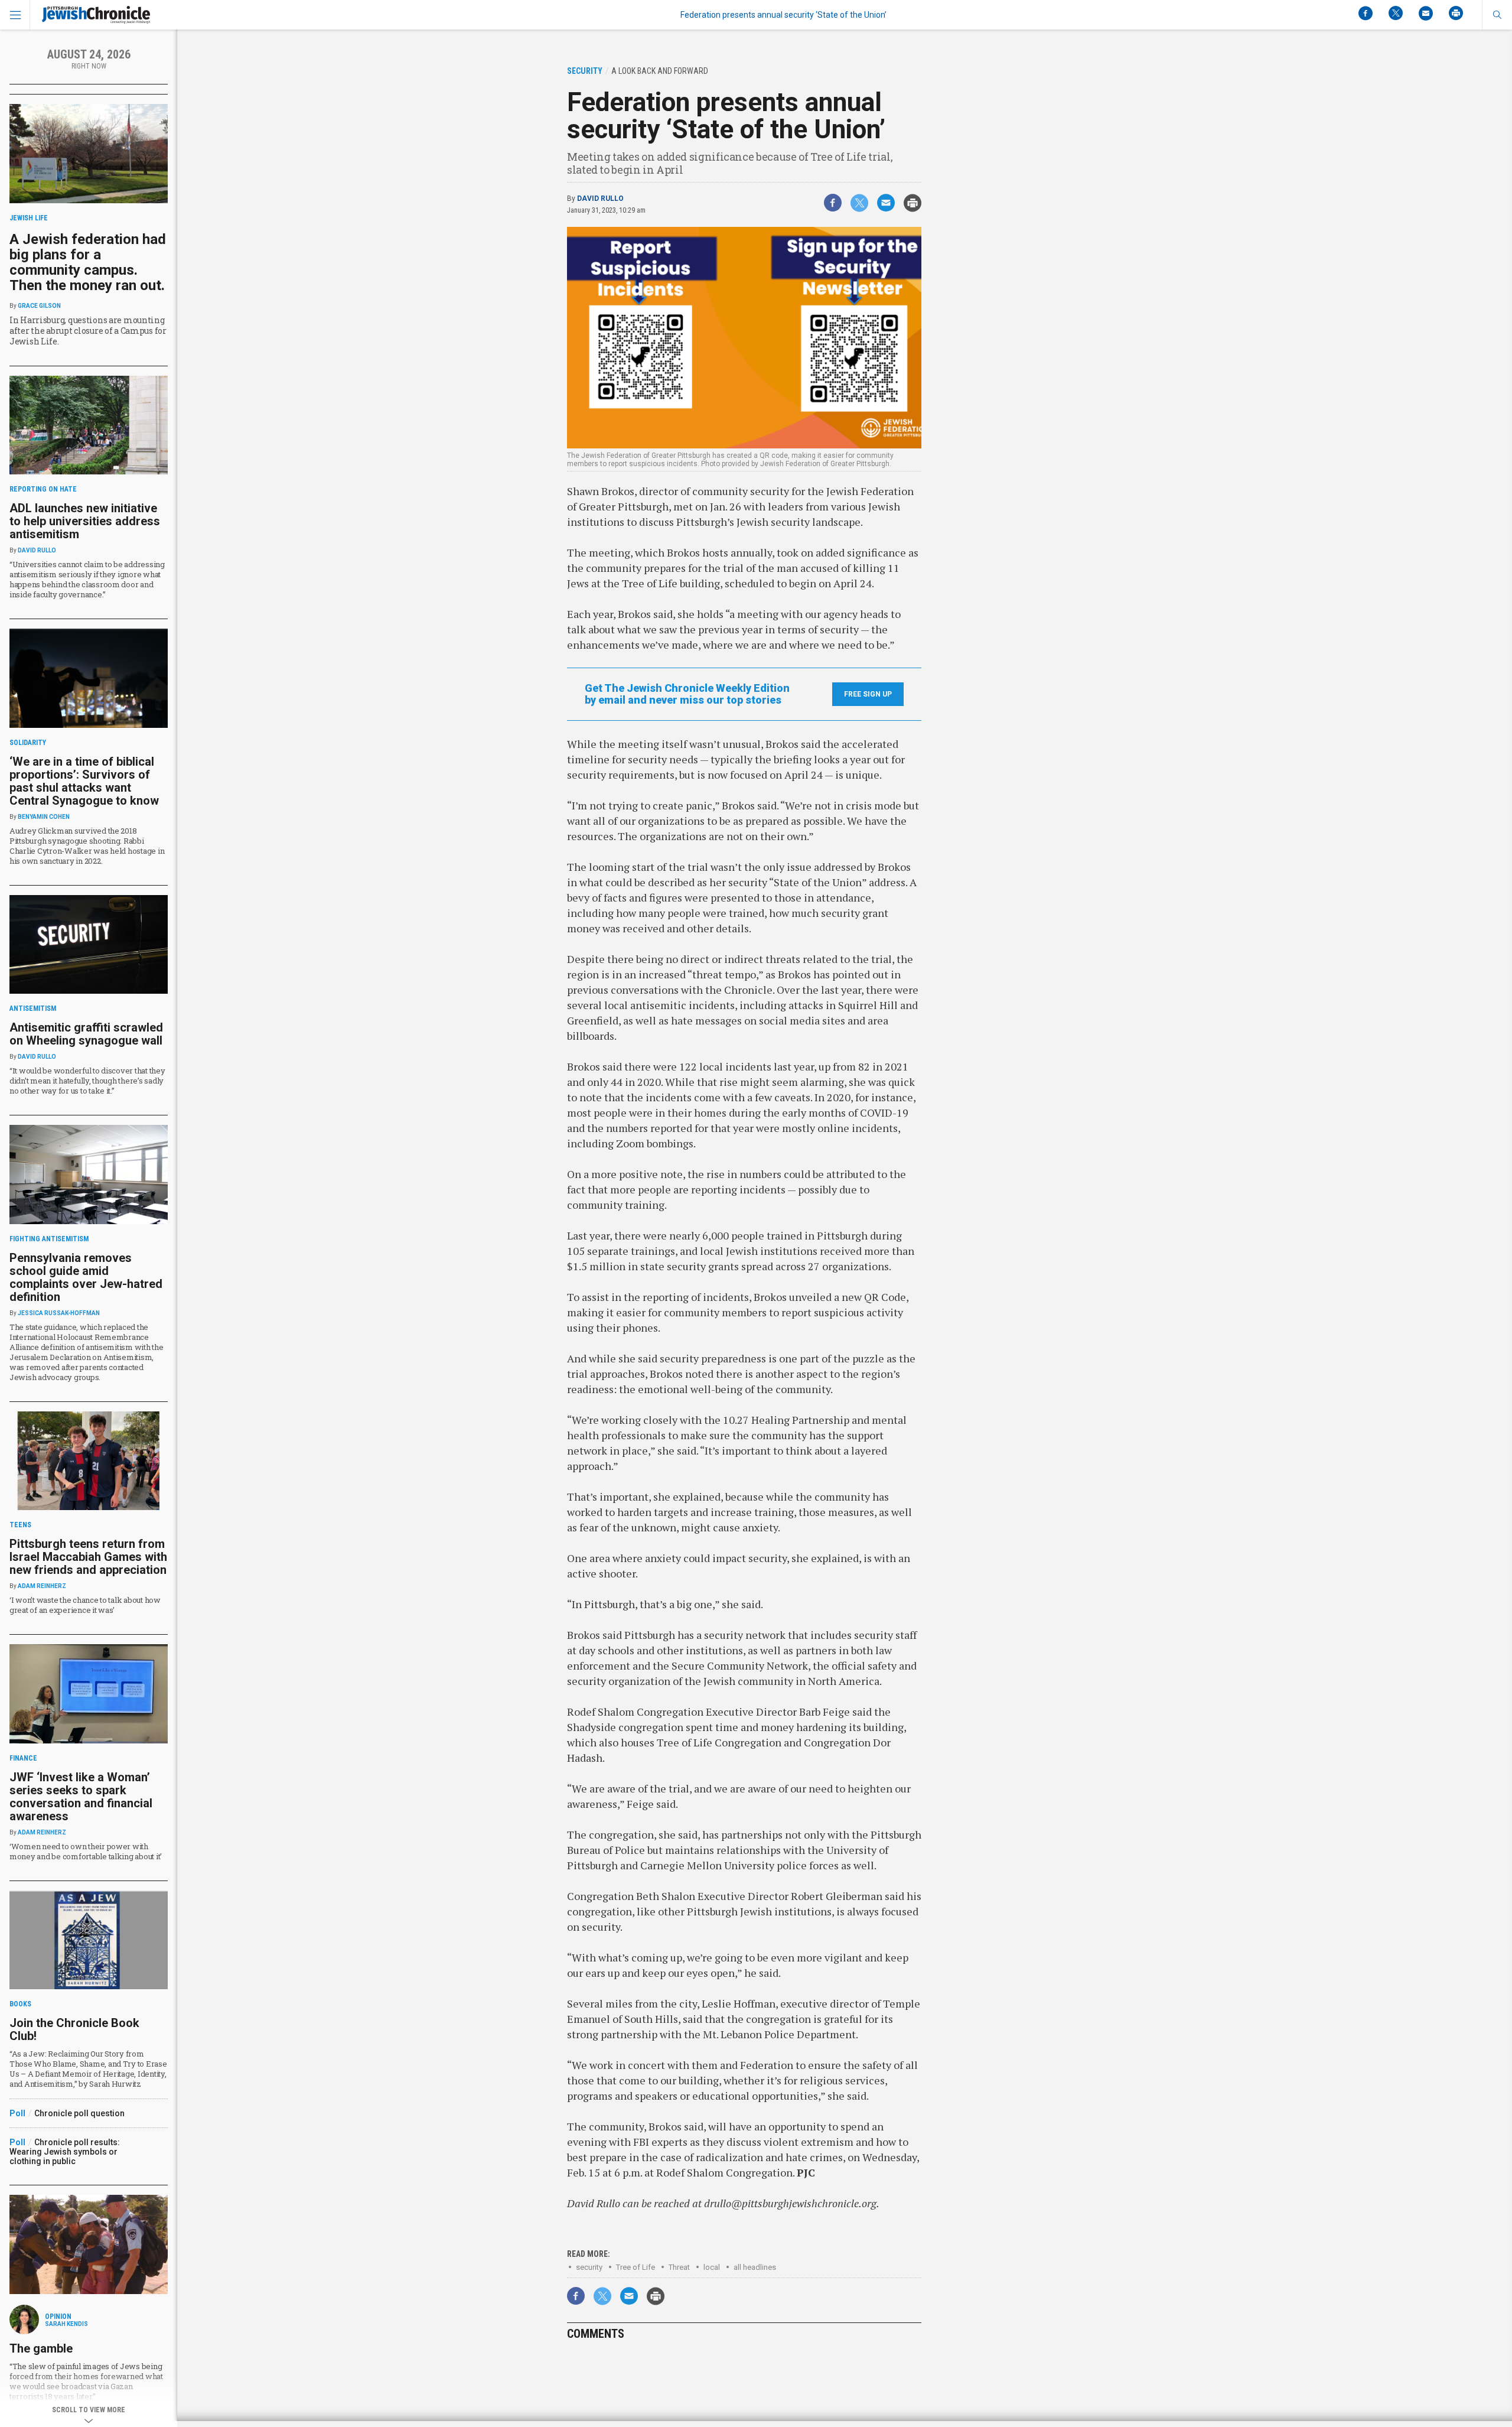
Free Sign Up (868, 694)
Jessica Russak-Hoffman (59, 1313)
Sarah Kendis (66, 2324)
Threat (679, 2267)
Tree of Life (636, 2267)
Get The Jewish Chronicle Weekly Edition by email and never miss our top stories (687, 694)
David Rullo (600, 199)
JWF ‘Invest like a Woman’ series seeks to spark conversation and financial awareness (81, 1797)
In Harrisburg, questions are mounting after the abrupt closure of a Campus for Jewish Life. (88, 331)
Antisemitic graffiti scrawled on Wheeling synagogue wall (86, 1034)
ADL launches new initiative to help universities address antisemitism (85, 521)
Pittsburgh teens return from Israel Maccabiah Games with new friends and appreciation (88, 1557)
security (589, 2267)
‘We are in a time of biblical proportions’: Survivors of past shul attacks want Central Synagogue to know (84, 781)
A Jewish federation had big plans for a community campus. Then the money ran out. (88, 262)
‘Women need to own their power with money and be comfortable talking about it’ (86, 1851)
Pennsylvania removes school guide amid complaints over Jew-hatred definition (86, 1277)
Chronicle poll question (79, 2113)
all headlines (755, 2267)
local (712, 2267)
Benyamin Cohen (44, 817)
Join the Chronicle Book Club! (74, 2029)
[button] (1497, 15)
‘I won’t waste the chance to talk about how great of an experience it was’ (85, 1605)
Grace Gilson (39, 306)
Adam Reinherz (42, 1586)
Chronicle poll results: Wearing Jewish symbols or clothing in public (65, 2152)
